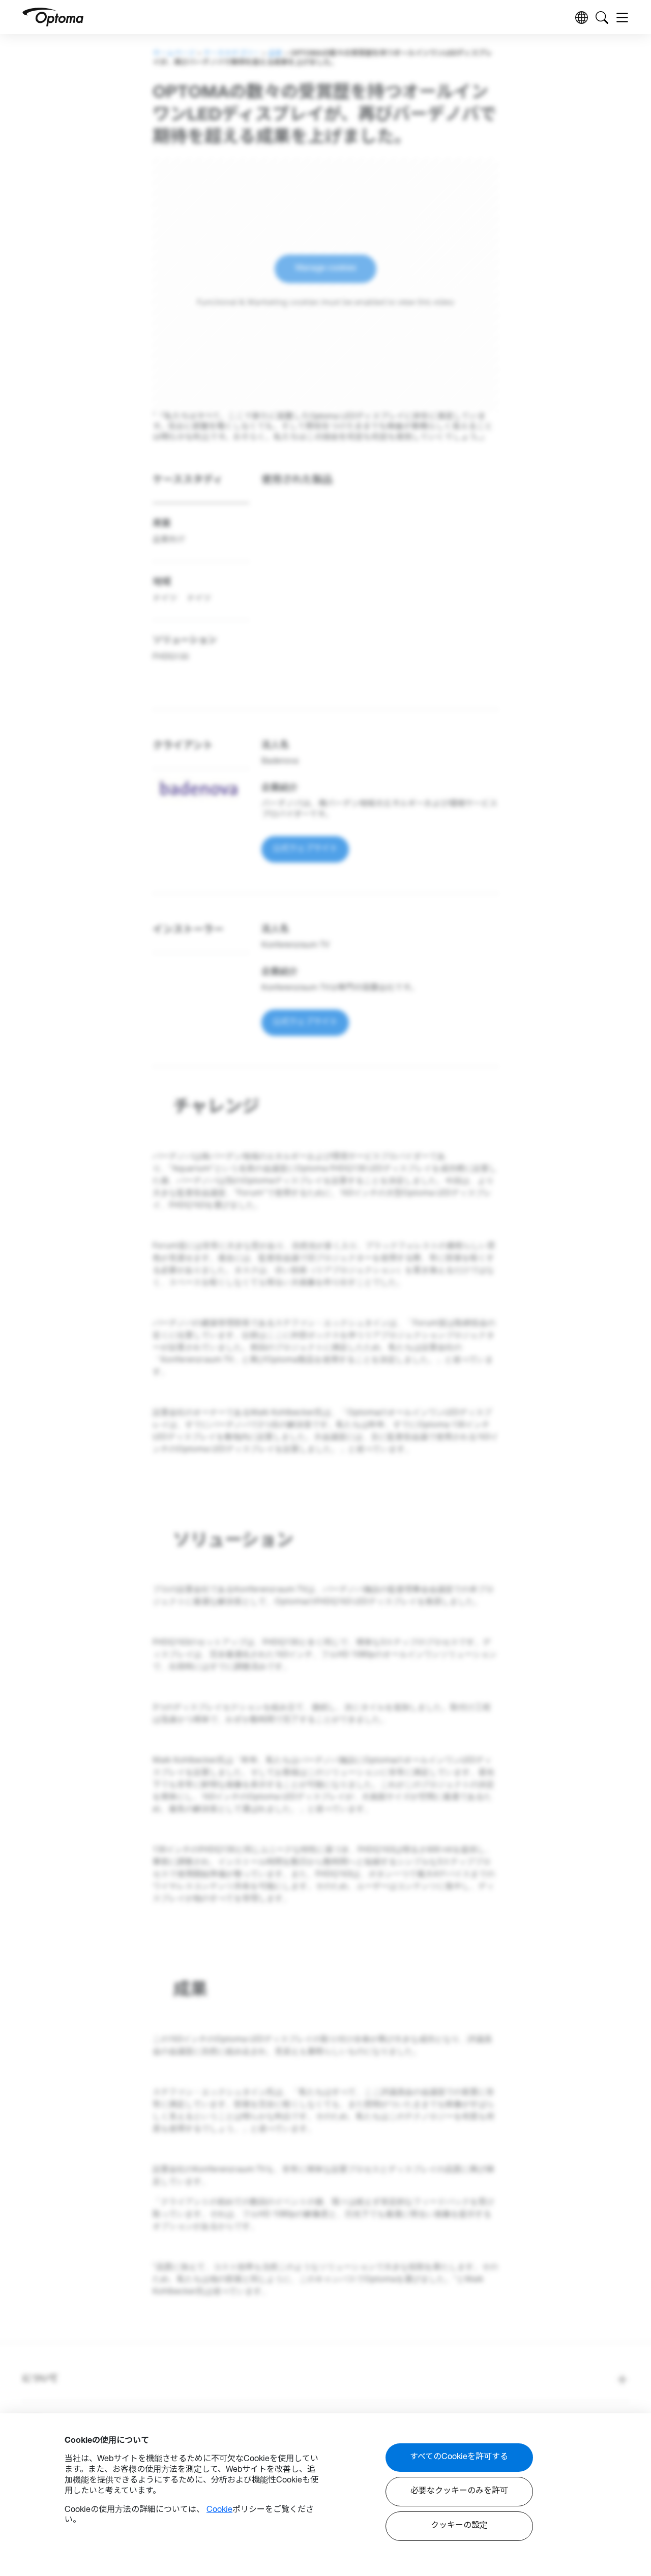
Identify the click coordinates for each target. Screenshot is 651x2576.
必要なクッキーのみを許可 (459, 2492)
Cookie (219, 2510)
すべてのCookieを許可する (459, 2458)
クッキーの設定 (459, 2526)
